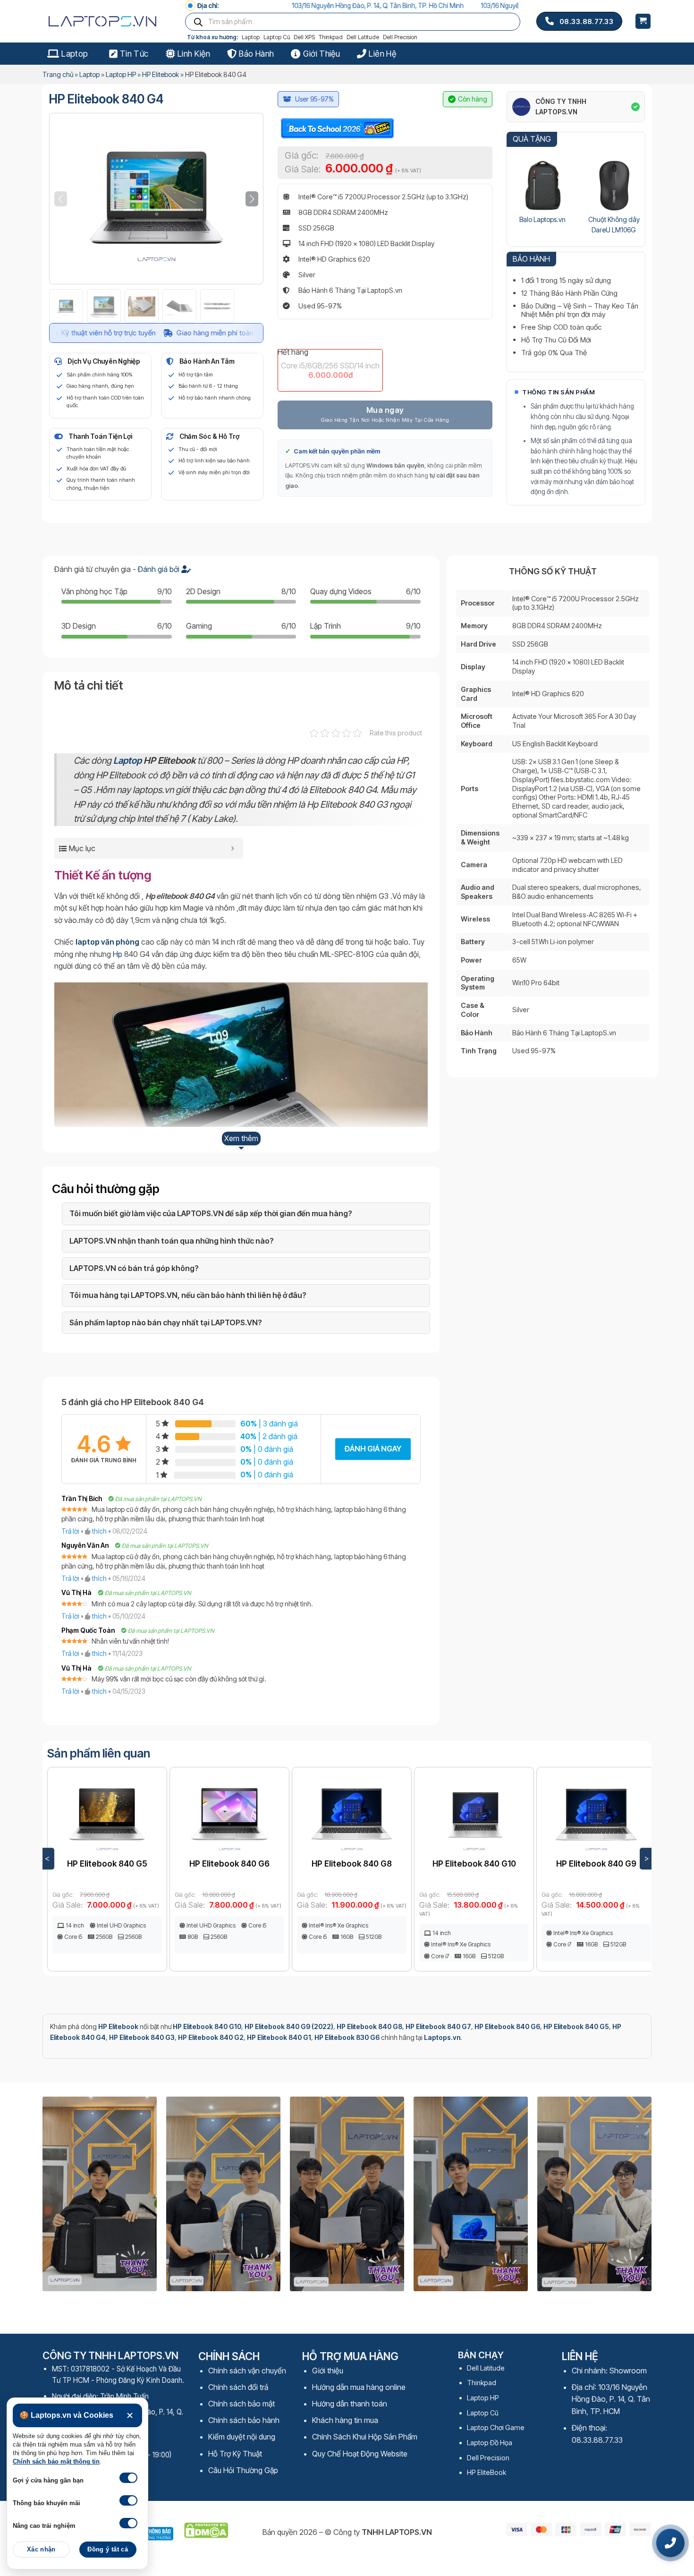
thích (99, 1531)
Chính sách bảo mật (241, 2404)
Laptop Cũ (277, 37)
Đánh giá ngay (373, 1449)
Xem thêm (241, 1138)
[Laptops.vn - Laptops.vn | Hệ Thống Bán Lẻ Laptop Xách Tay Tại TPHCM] (106, 21)
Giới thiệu (322, 54)
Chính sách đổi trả (238, 2387)
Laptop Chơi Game (496, 2427)
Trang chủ (58, 74)
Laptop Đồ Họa (490, 2443)
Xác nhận (41, 2550)
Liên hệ (382, 54)
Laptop (251, 37)
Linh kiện (194, 54)
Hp (118, 954)
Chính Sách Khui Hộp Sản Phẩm (365, 2437)
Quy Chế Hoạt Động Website (360, 2454)
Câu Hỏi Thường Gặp (243, 2470)
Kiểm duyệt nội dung (242, 2437)
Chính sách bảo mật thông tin (56, 2462)
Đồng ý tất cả (108, 2550)
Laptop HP (121, 74)
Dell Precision (400, 37)
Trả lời (70, 1531)
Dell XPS (304, 37)
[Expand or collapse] (233, 848)
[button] (252, 199)
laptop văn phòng (107, 942)
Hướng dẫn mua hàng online (359, 2387)
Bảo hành (256, 54)
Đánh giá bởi (160, 569)
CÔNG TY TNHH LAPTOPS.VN (561, 107)
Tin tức (134, 54)
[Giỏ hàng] (643, 21)
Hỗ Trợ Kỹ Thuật (235, 2454)
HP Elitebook (161, 74)
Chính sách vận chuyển (247, 2371)
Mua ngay (385, 410)
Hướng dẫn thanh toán (350, 2404)
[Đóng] (130, 2416)
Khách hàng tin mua (345, 2420)
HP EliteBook (487, 2472)
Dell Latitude (363, 37)
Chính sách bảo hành (244, 2420)
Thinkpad (331, 37)
